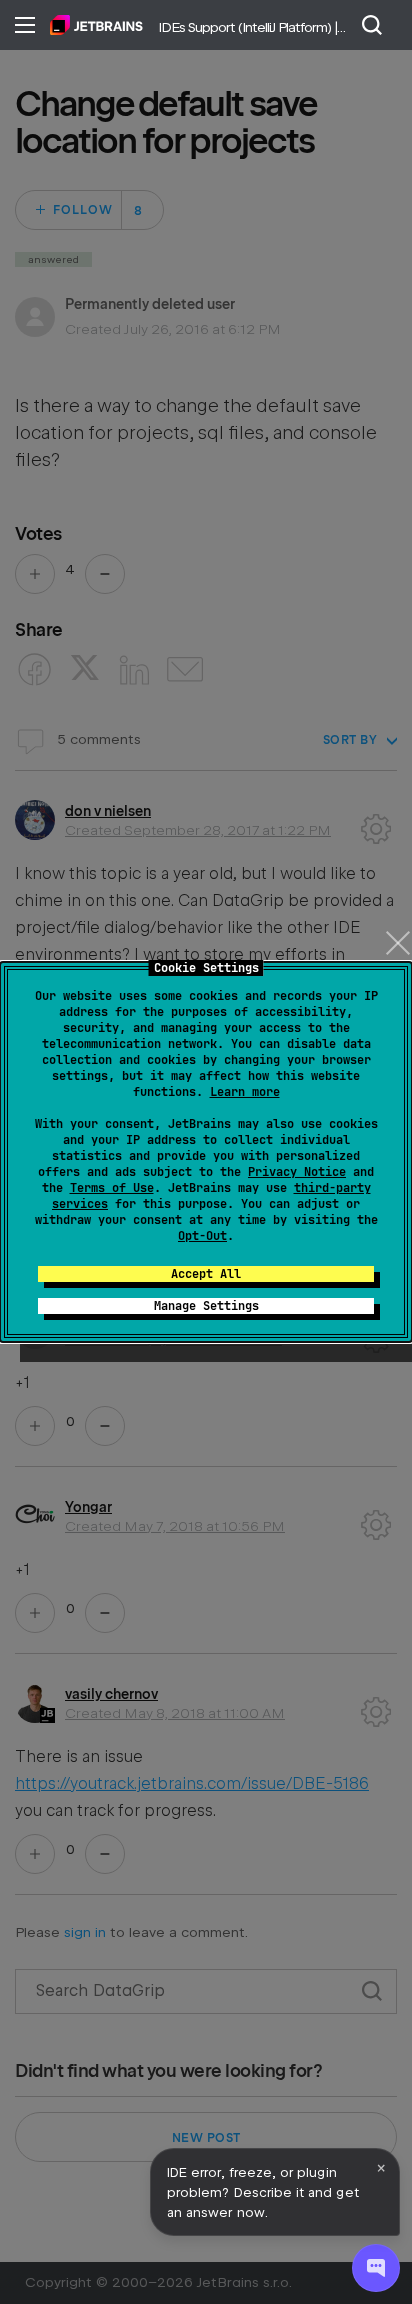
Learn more (245, 1092)
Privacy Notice (297, 1172)
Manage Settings (206, 1306)
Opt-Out (202, 1236)
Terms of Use (112, 1188)
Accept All (206, 1274)
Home (96, 25)
